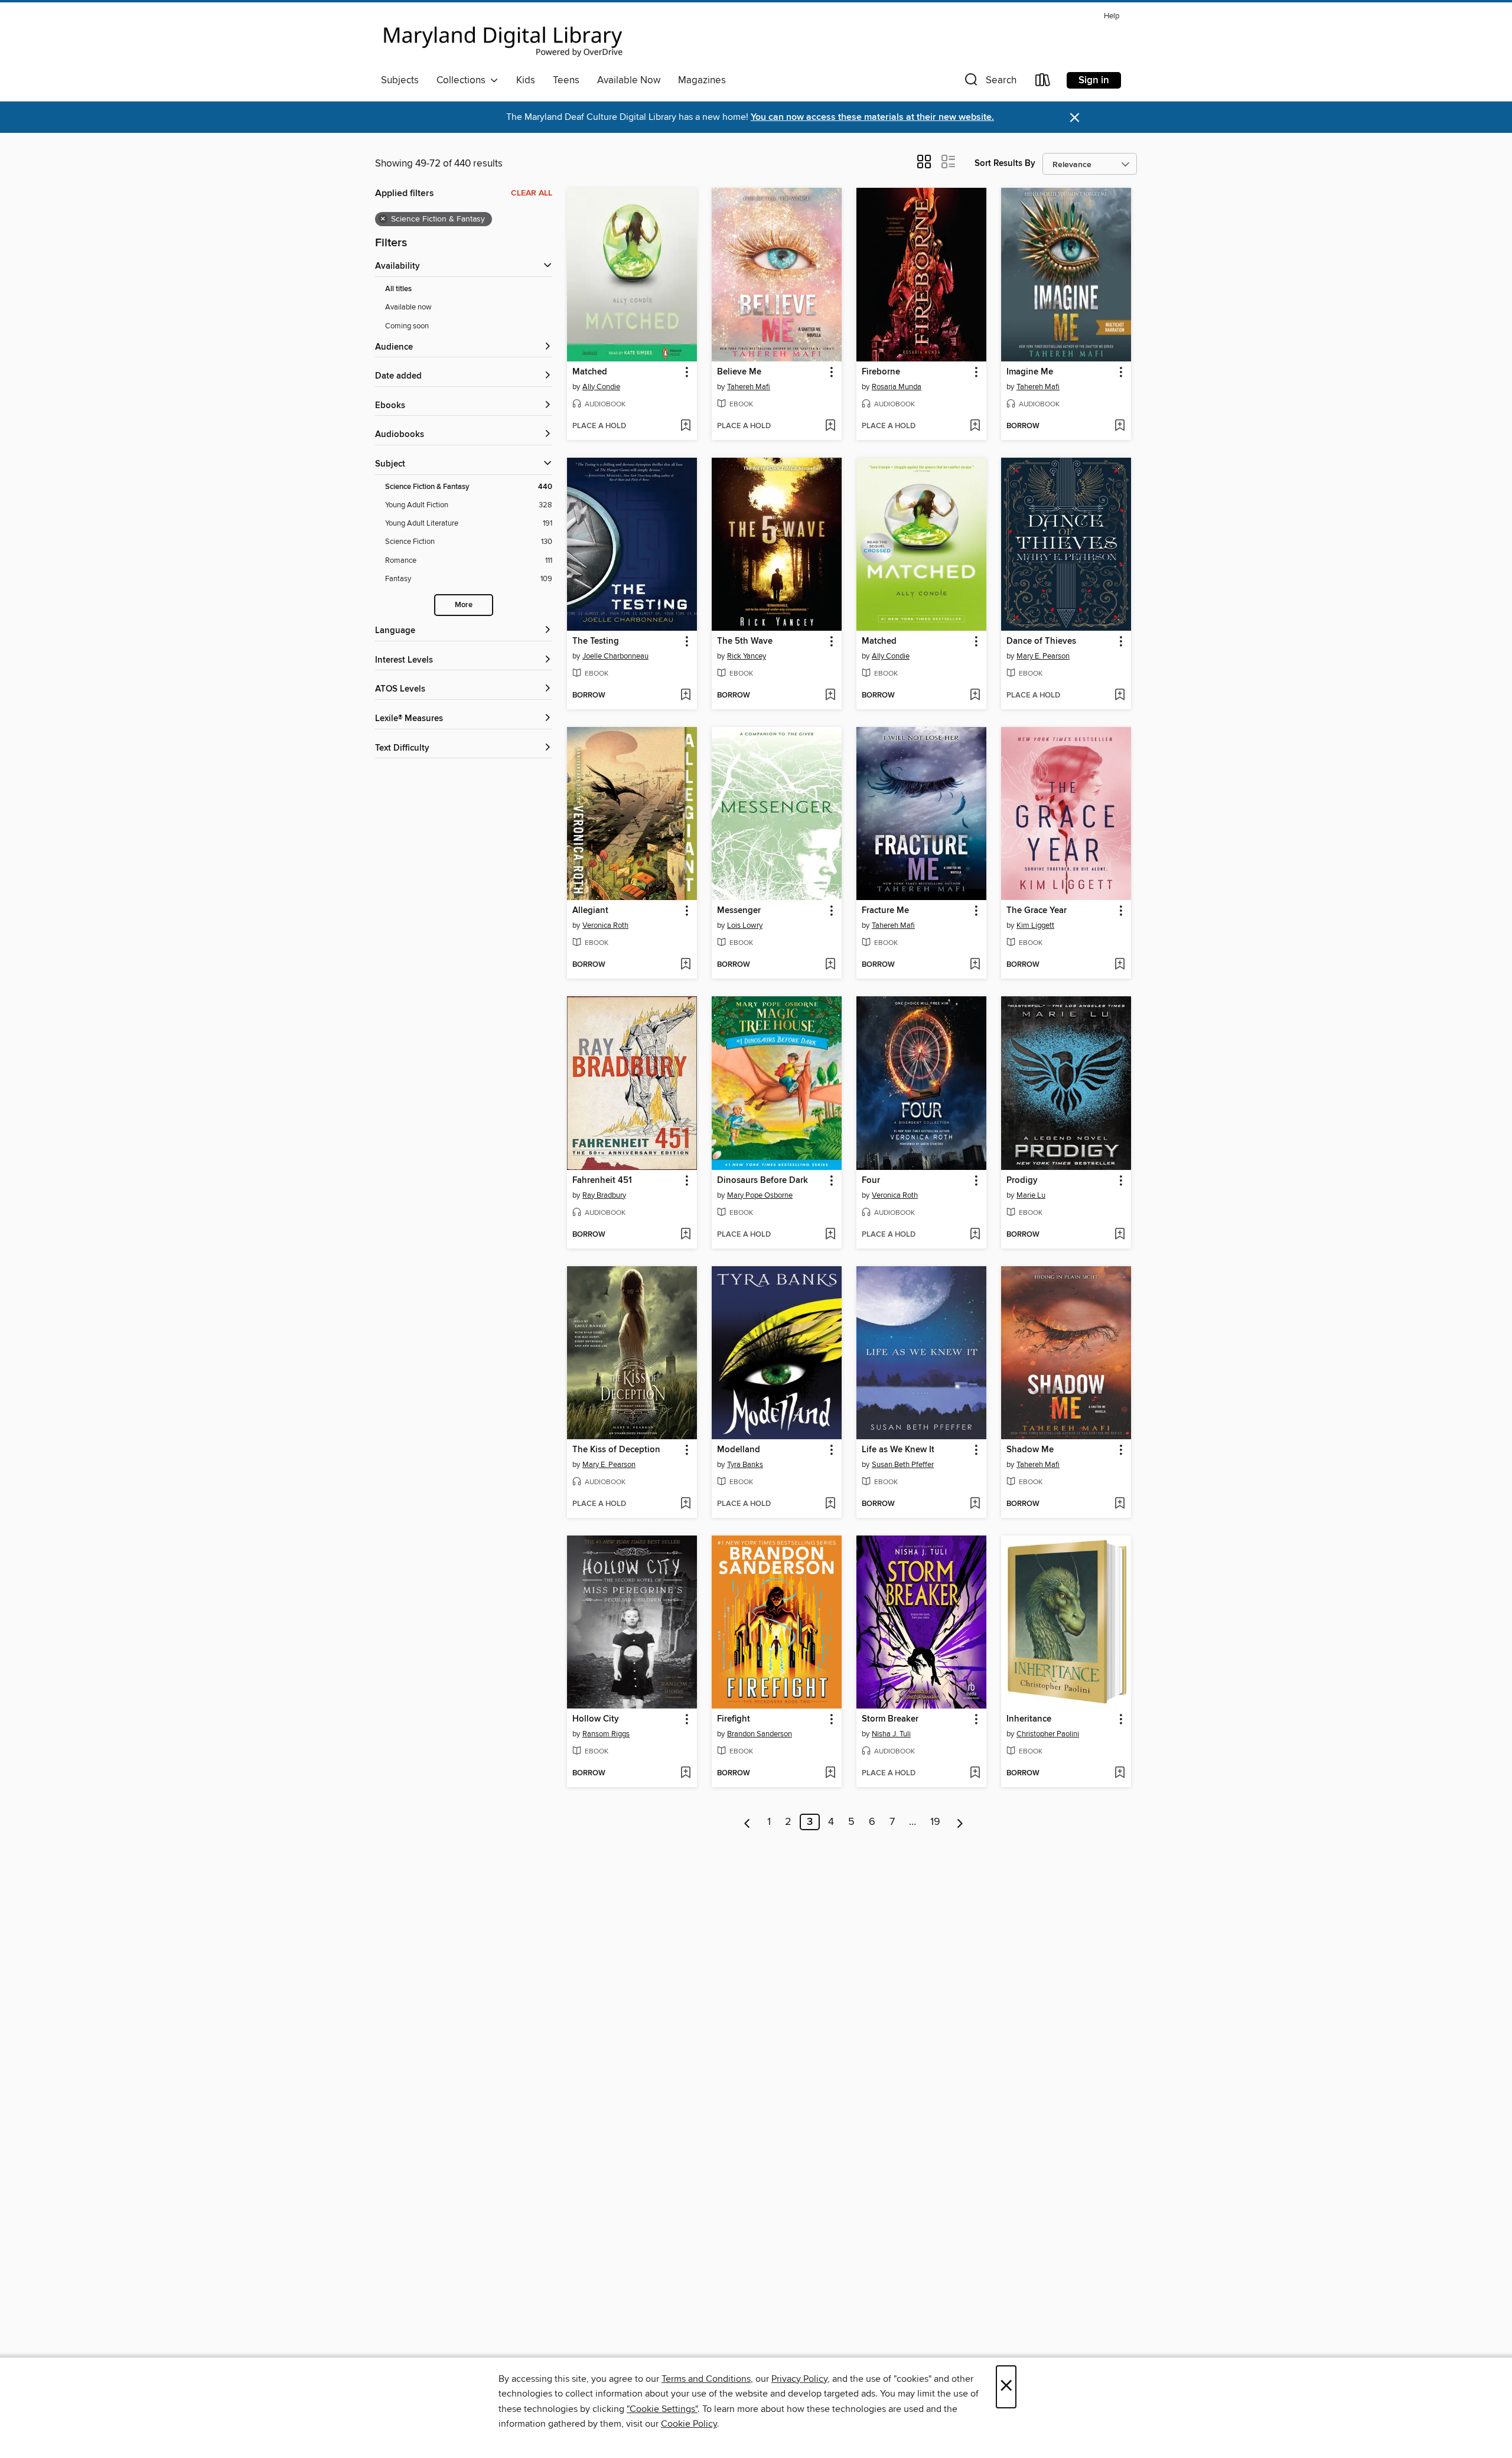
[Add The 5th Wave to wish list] (830, 696)
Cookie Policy (689, 2424)
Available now (408, 307)
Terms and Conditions (706, 2379)
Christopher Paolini (1048, 1734)
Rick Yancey (747, 656)
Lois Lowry (745, 925)
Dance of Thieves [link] (1041, 641)
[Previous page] (747, 1822)
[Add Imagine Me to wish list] (1120, 426)
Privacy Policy (799, 2379)
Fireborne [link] (881, 372)
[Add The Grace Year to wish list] (1120, 965)
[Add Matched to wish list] (685, 426)
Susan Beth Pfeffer (903, 1465)
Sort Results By (1005, 163)
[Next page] (960, 1822)
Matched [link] (590, 372)
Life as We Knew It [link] (898, 1450)
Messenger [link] (739, 911)
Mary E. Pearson (1043, 656)
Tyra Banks (745, 1465)
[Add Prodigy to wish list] (1120, 1235)
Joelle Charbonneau (615, 656)
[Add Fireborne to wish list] (975, 426)
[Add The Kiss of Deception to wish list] (685, 1504)
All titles (398, 289)
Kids (526, 80)
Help (1112, 16)
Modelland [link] (739, 1450)
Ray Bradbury (604, 1195)
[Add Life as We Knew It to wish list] (975, 1504)
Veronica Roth (605, 925)
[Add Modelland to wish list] (830, 1504)
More (464, 605)
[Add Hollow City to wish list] (685, 1774)
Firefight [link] (734, 1719)
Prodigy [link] (1022, 1181)
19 (935, 1822)
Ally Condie (601, 387)
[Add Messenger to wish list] (830, 965)
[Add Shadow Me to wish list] (1120, 1504)
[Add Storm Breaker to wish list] (975, 1774)
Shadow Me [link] (1030, 1450)
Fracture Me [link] (885, 911)
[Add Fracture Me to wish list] (975, 965)
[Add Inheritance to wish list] (1120, 1774)
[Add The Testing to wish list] (685, 696)
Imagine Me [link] (1030, 372)
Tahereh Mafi (749, 387)
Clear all (532, 193)
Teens (566, 80)
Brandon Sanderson (760, 1734)
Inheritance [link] (1029, 1719)
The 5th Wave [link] (745, 641)
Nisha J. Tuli (891, 1734)
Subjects (400, 80)
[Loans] (1043, 82)
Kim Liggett (1035, 925)
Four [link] (871, 1181)
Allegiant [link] (590, 911)
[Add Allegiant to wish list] (685, 965)
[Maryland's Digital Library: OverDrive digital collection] (503, 38)
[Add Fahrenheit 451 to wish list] (685, 1235)
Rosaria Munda (897, 387)
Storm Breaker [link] (890, 1719)
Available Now (629, 80)
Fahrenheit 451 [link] (602, 1181)
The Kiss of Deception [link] (616, 1450)
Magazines (702, 80)
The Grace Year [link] (1037, 911)
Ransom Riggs (606, 1734)
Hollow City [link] (596, 1719)
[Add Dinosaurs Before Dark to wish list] (830, 1235)
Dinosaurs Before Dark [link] (762, 1181)
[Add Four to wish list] (975, 1235)
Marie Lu (1031, 1195)
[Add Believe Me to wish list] (830, 426)
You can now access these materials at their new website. (872, 117)
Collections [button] (463, 80)
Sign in (1094, 80)
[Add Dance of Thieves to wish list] (1120, 696)
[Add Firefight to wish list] (830, 1774)
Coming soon (407, 326)
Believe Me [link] (739, 372)
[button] (989, 82)
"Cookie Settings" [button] (662, 2409)
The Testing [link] (596, 641)
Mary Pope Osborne (760, 1195)
